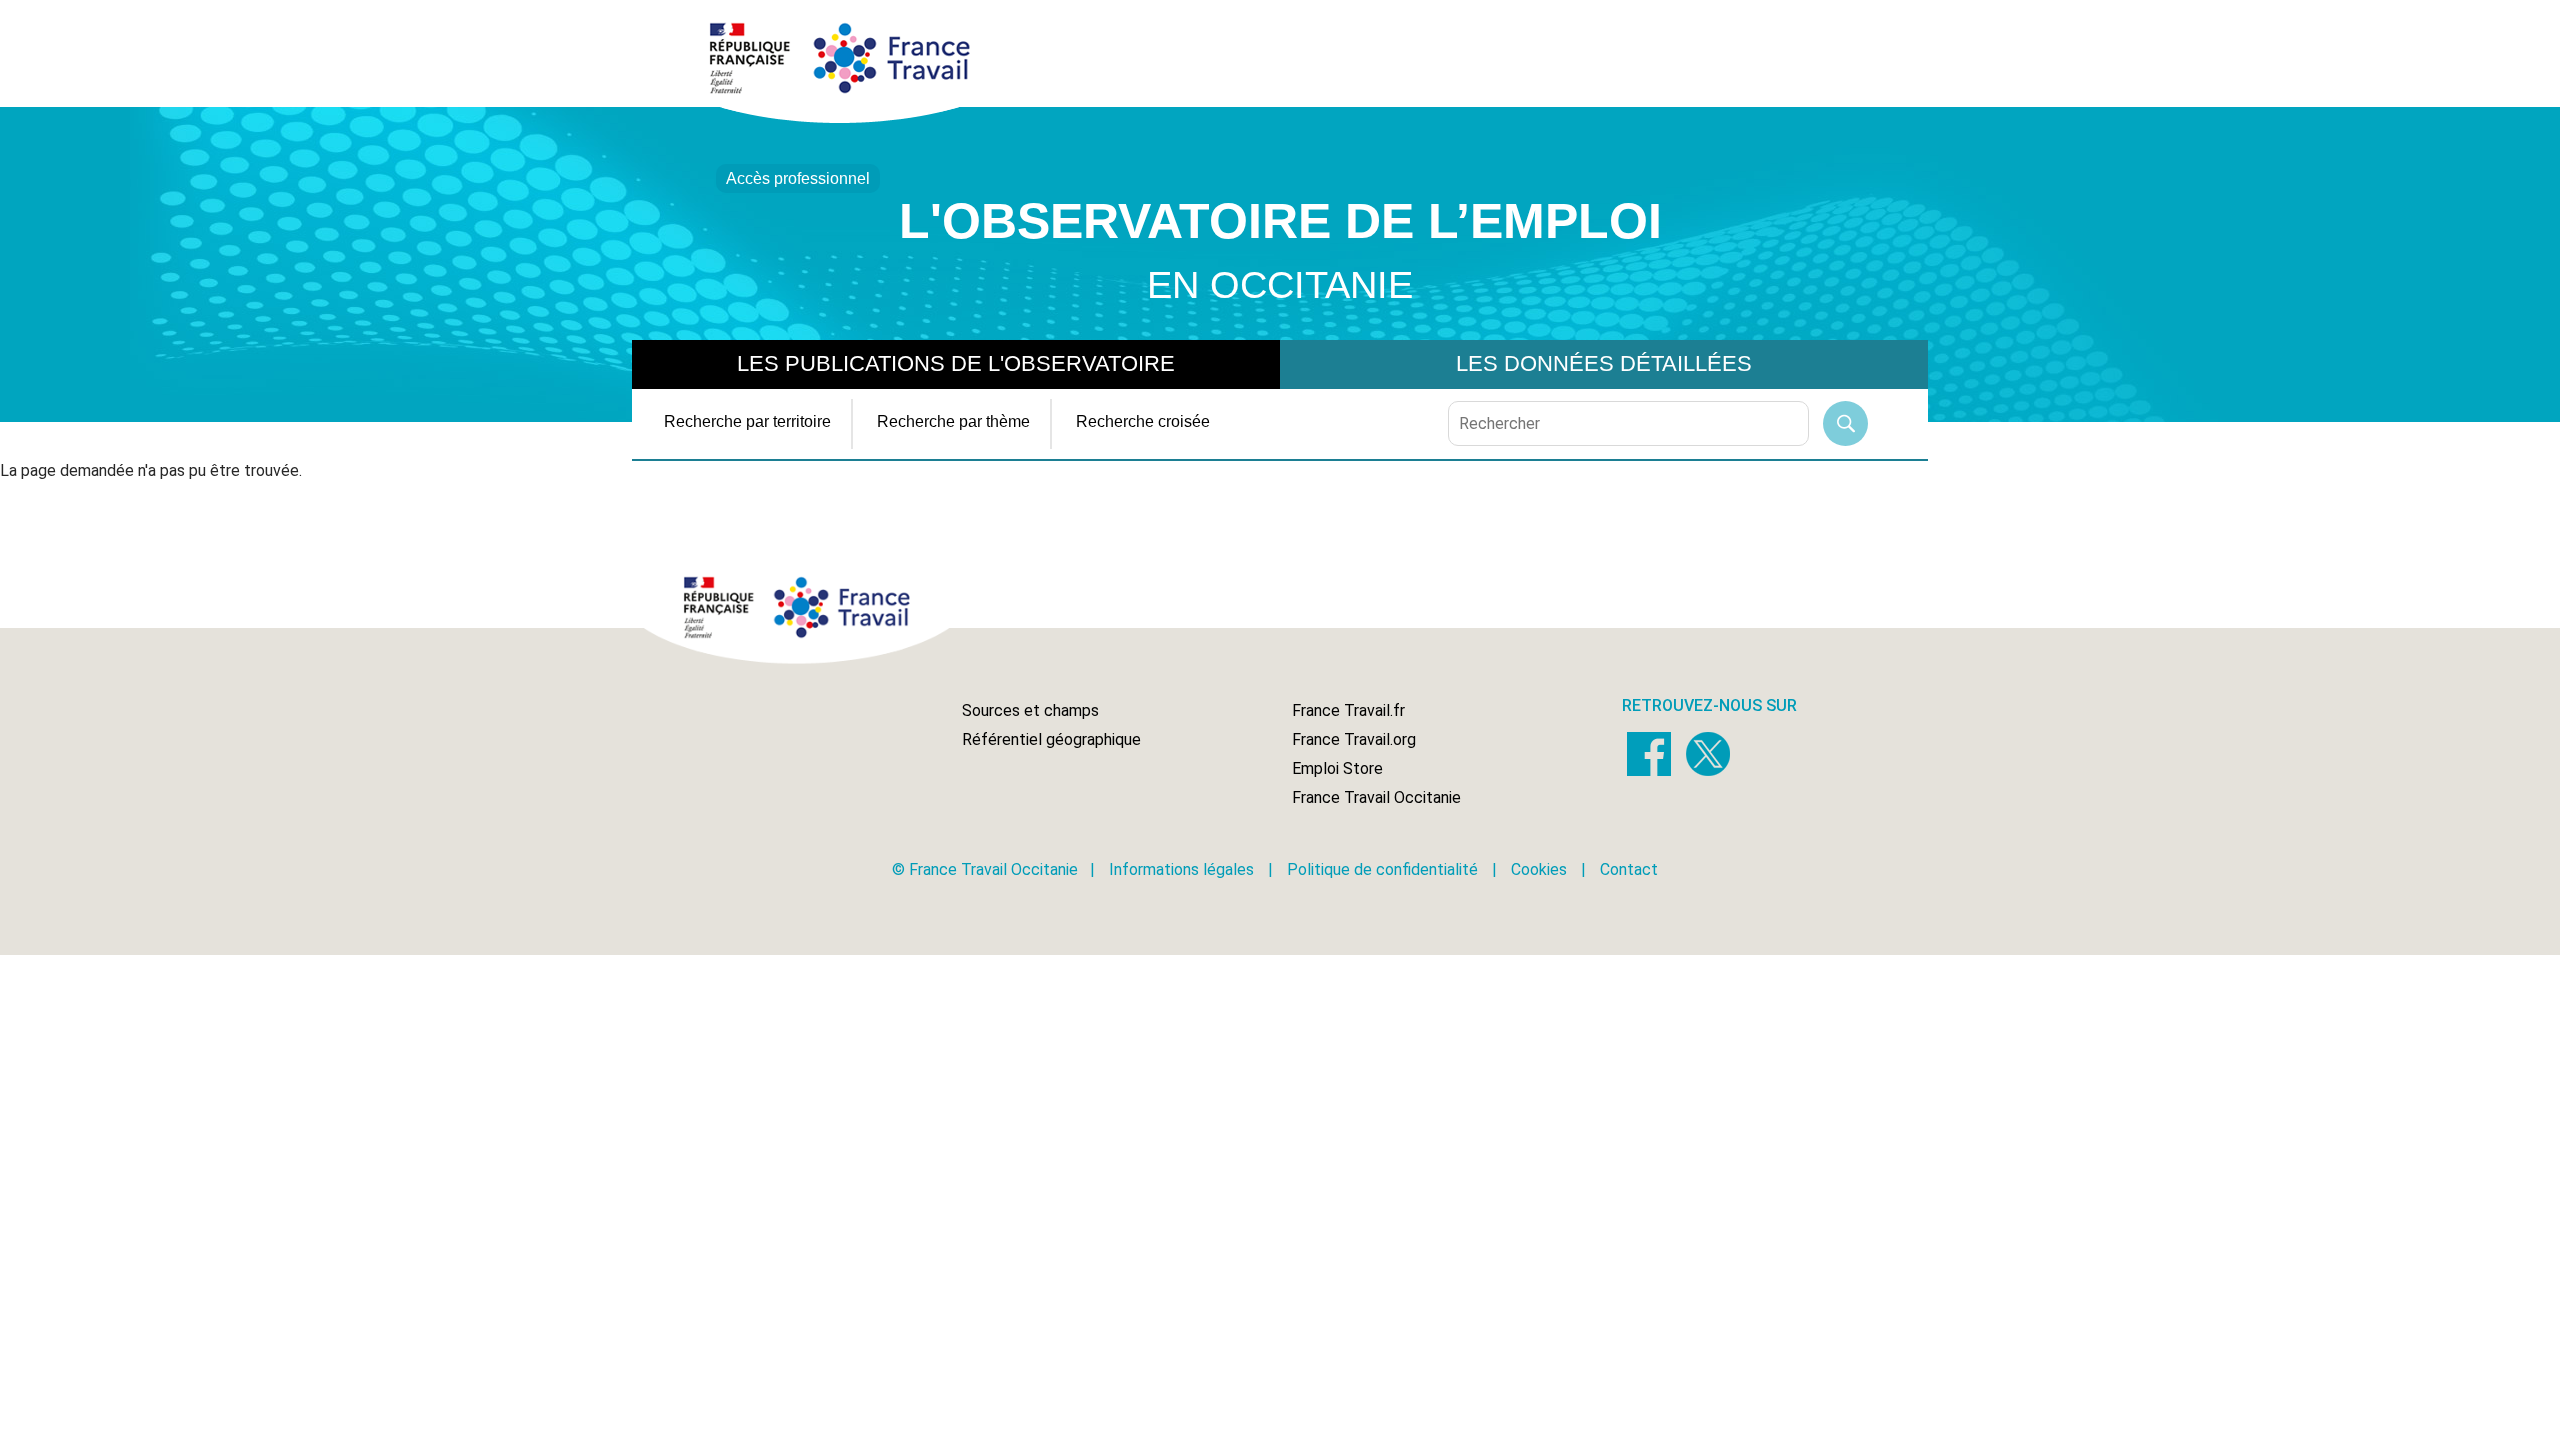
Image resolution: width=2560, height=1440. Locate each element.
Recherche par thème (953, 421)
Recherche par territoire (747, 421)
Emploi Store (1337, 768)
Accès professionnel (798, 178)
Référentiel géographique (1051, 739)
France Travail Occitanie (1376, 797)
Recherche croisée (1143, 421)
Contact (1629, 869)
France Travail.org (1354, 739)
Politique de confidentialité (1382, 869)
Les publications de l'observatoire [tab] (956, 363)
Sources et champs (1030, 710)
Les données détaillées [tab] (1604, 363)
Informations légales (1181, 869)
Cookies (1539, 869)
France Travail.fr (1348, 710)
